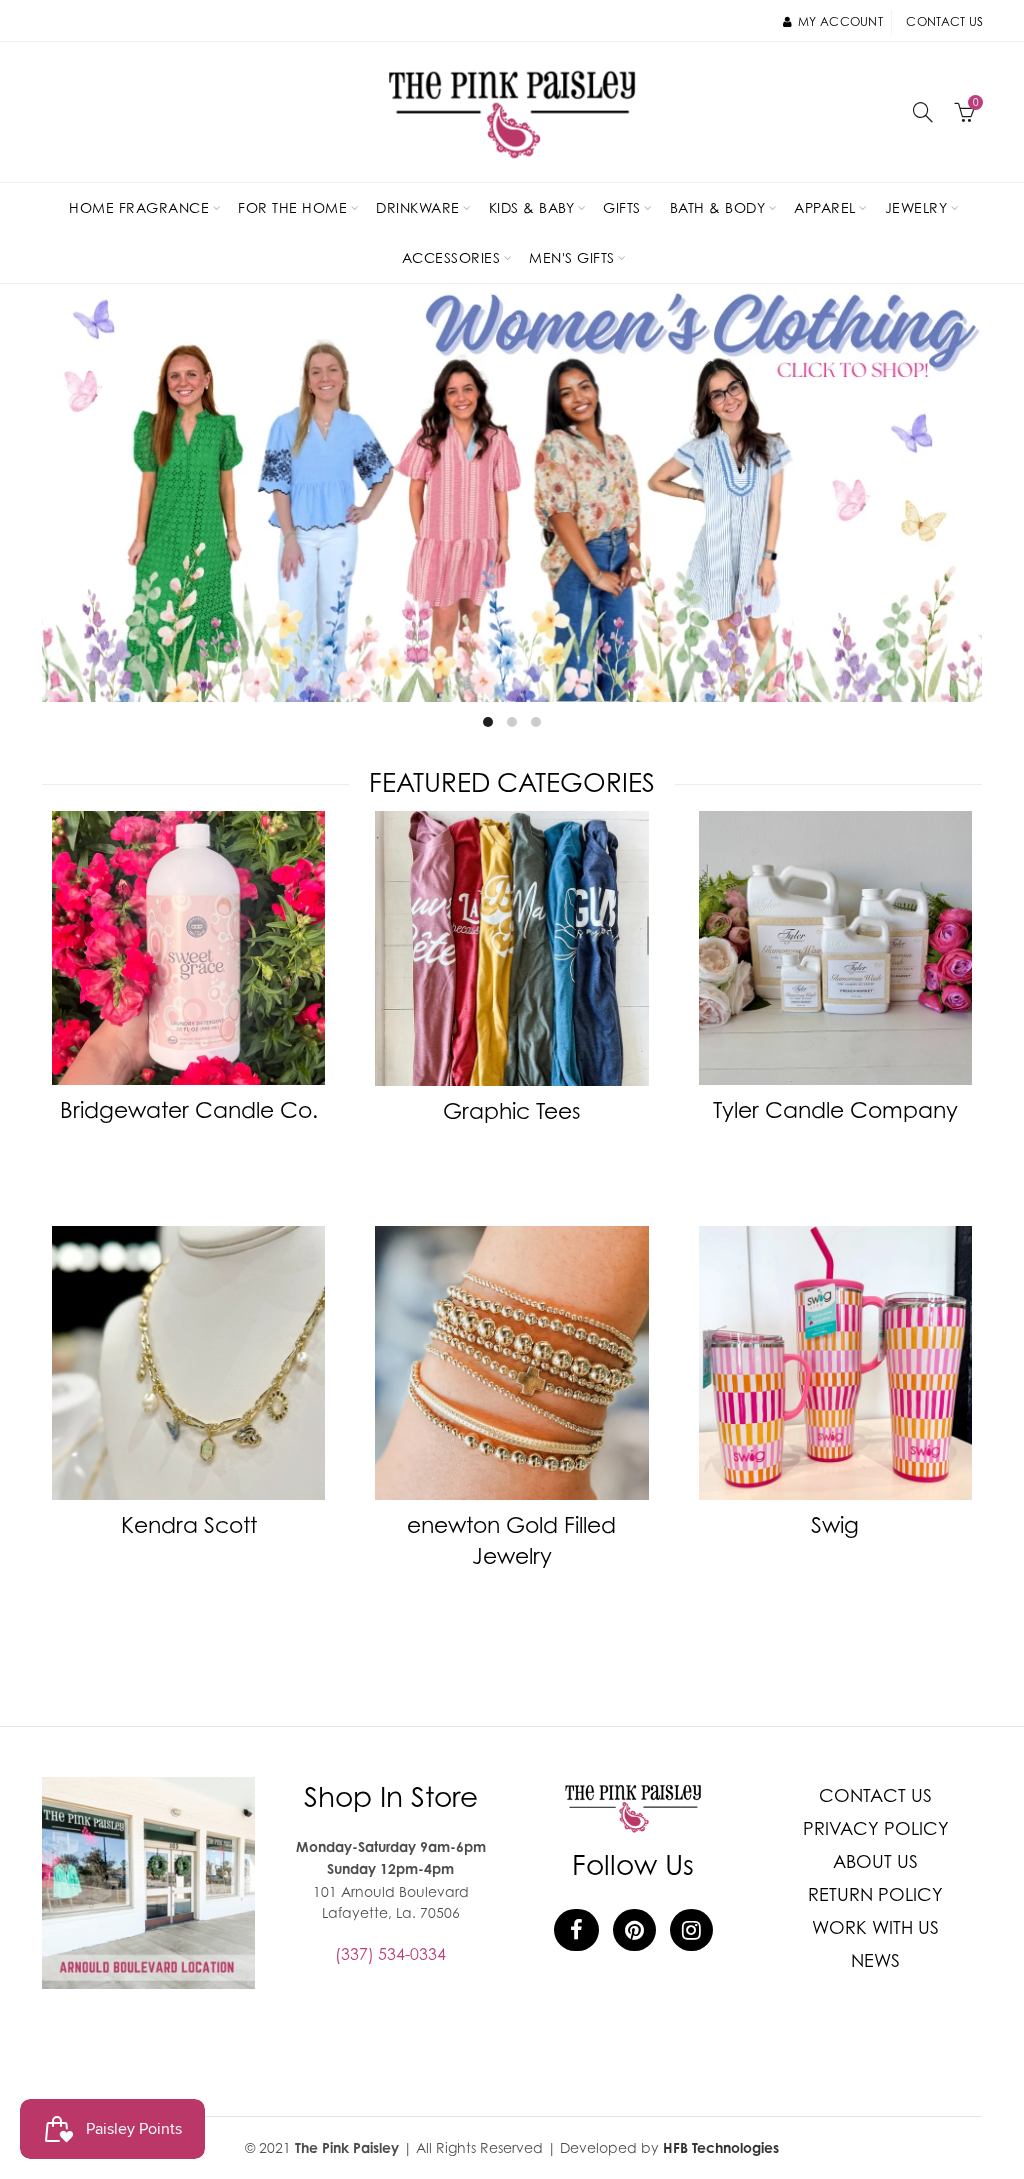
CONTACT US (875, 1795)
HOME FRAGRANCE (139, 207)
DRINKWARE (418, 207)
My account (840, 21)
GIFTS (622, 207)
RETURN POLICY (875, 1894)
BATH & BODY (718, 207)
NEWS (875, 1960)
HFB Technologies (721, 2147)
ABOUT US (875, 1861)
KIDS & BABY (532, 207)
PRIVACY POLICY (876, 1828)
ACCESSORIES (451, 257)
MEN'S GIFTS (572, 257)
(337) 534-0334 (390, 1954)
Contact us (944, 21)
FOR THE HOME (292, 207)
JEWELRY (916, 207)
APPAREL (825, 207)
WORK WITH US (875, 1927)
